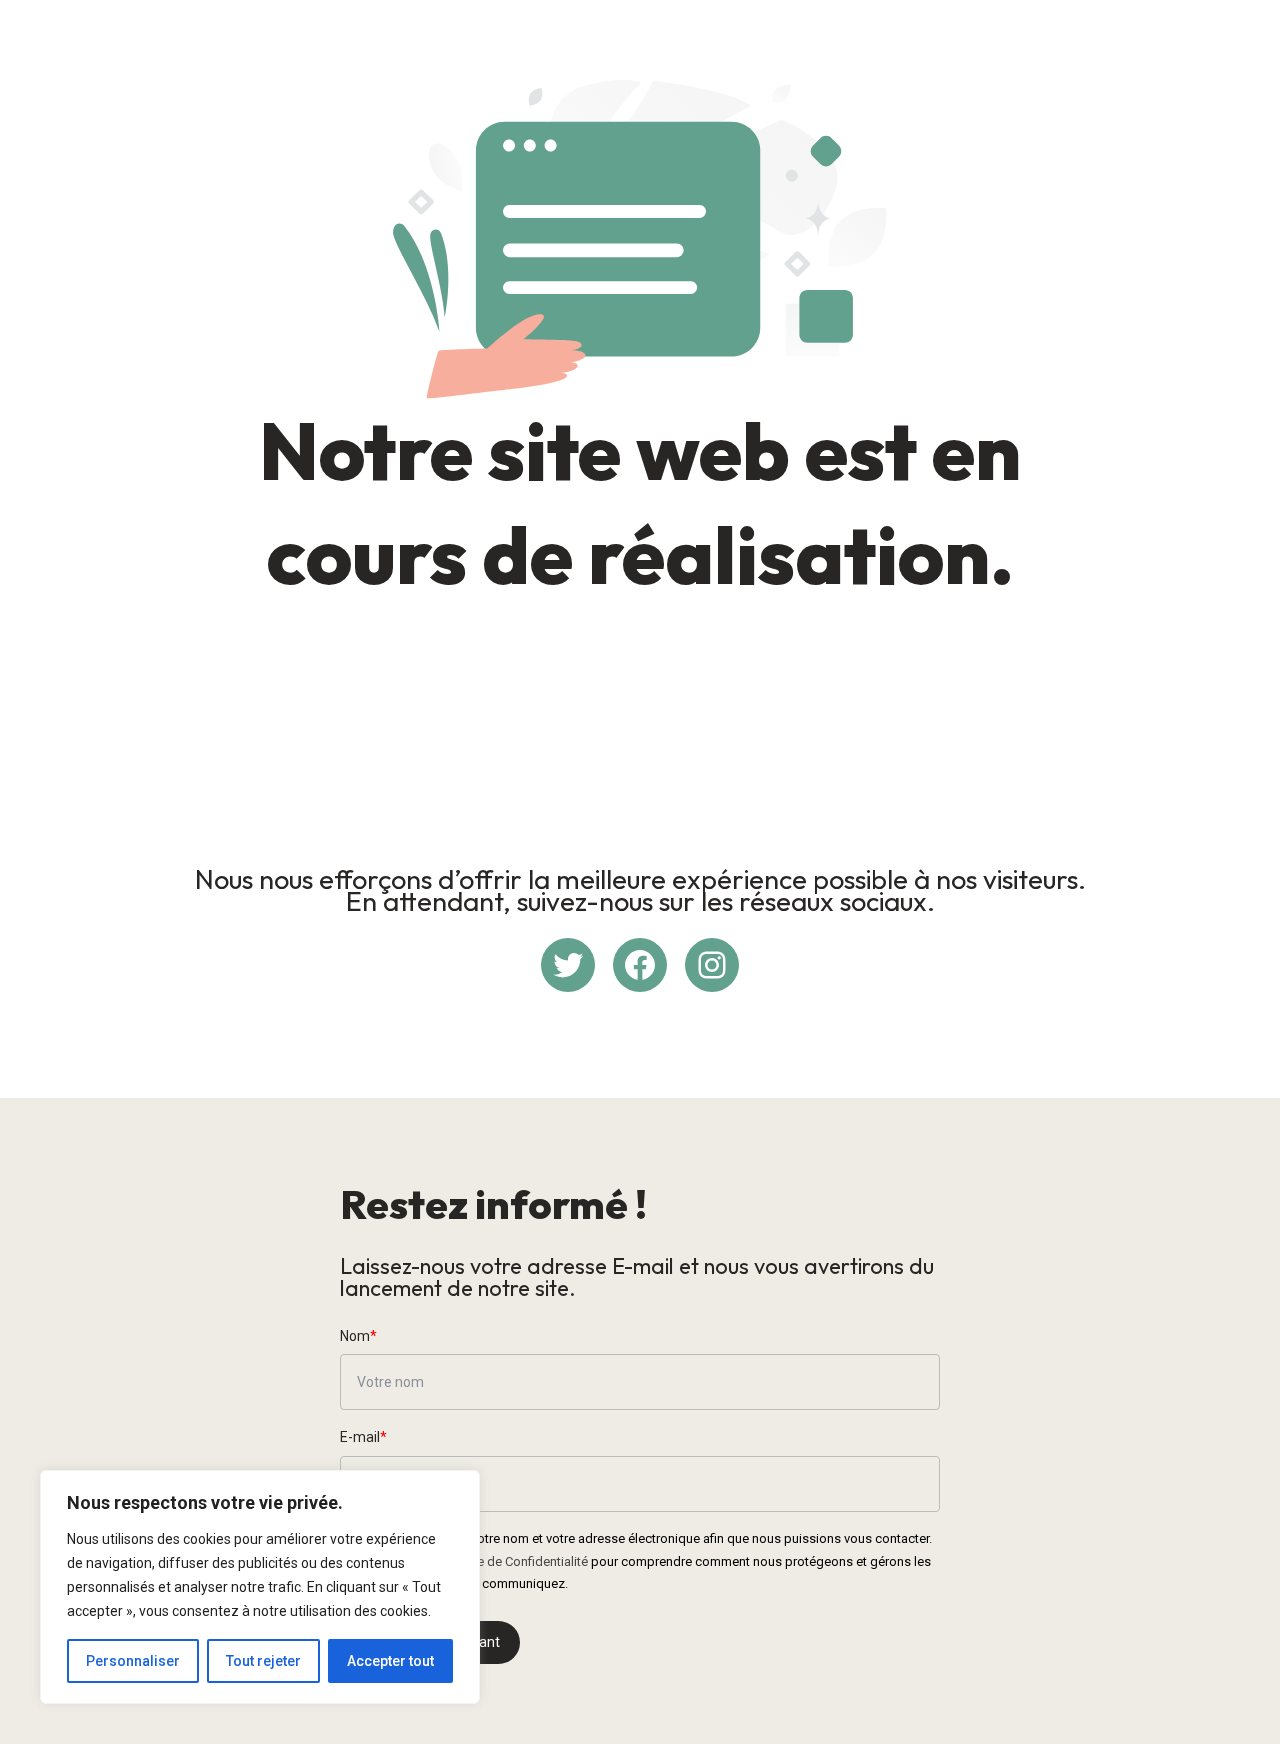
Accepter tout (390, 1661)
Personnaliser (133, 1661)
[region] (260, 1587)
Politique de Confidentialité (511, 1561)
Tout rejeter (263, 1661)
